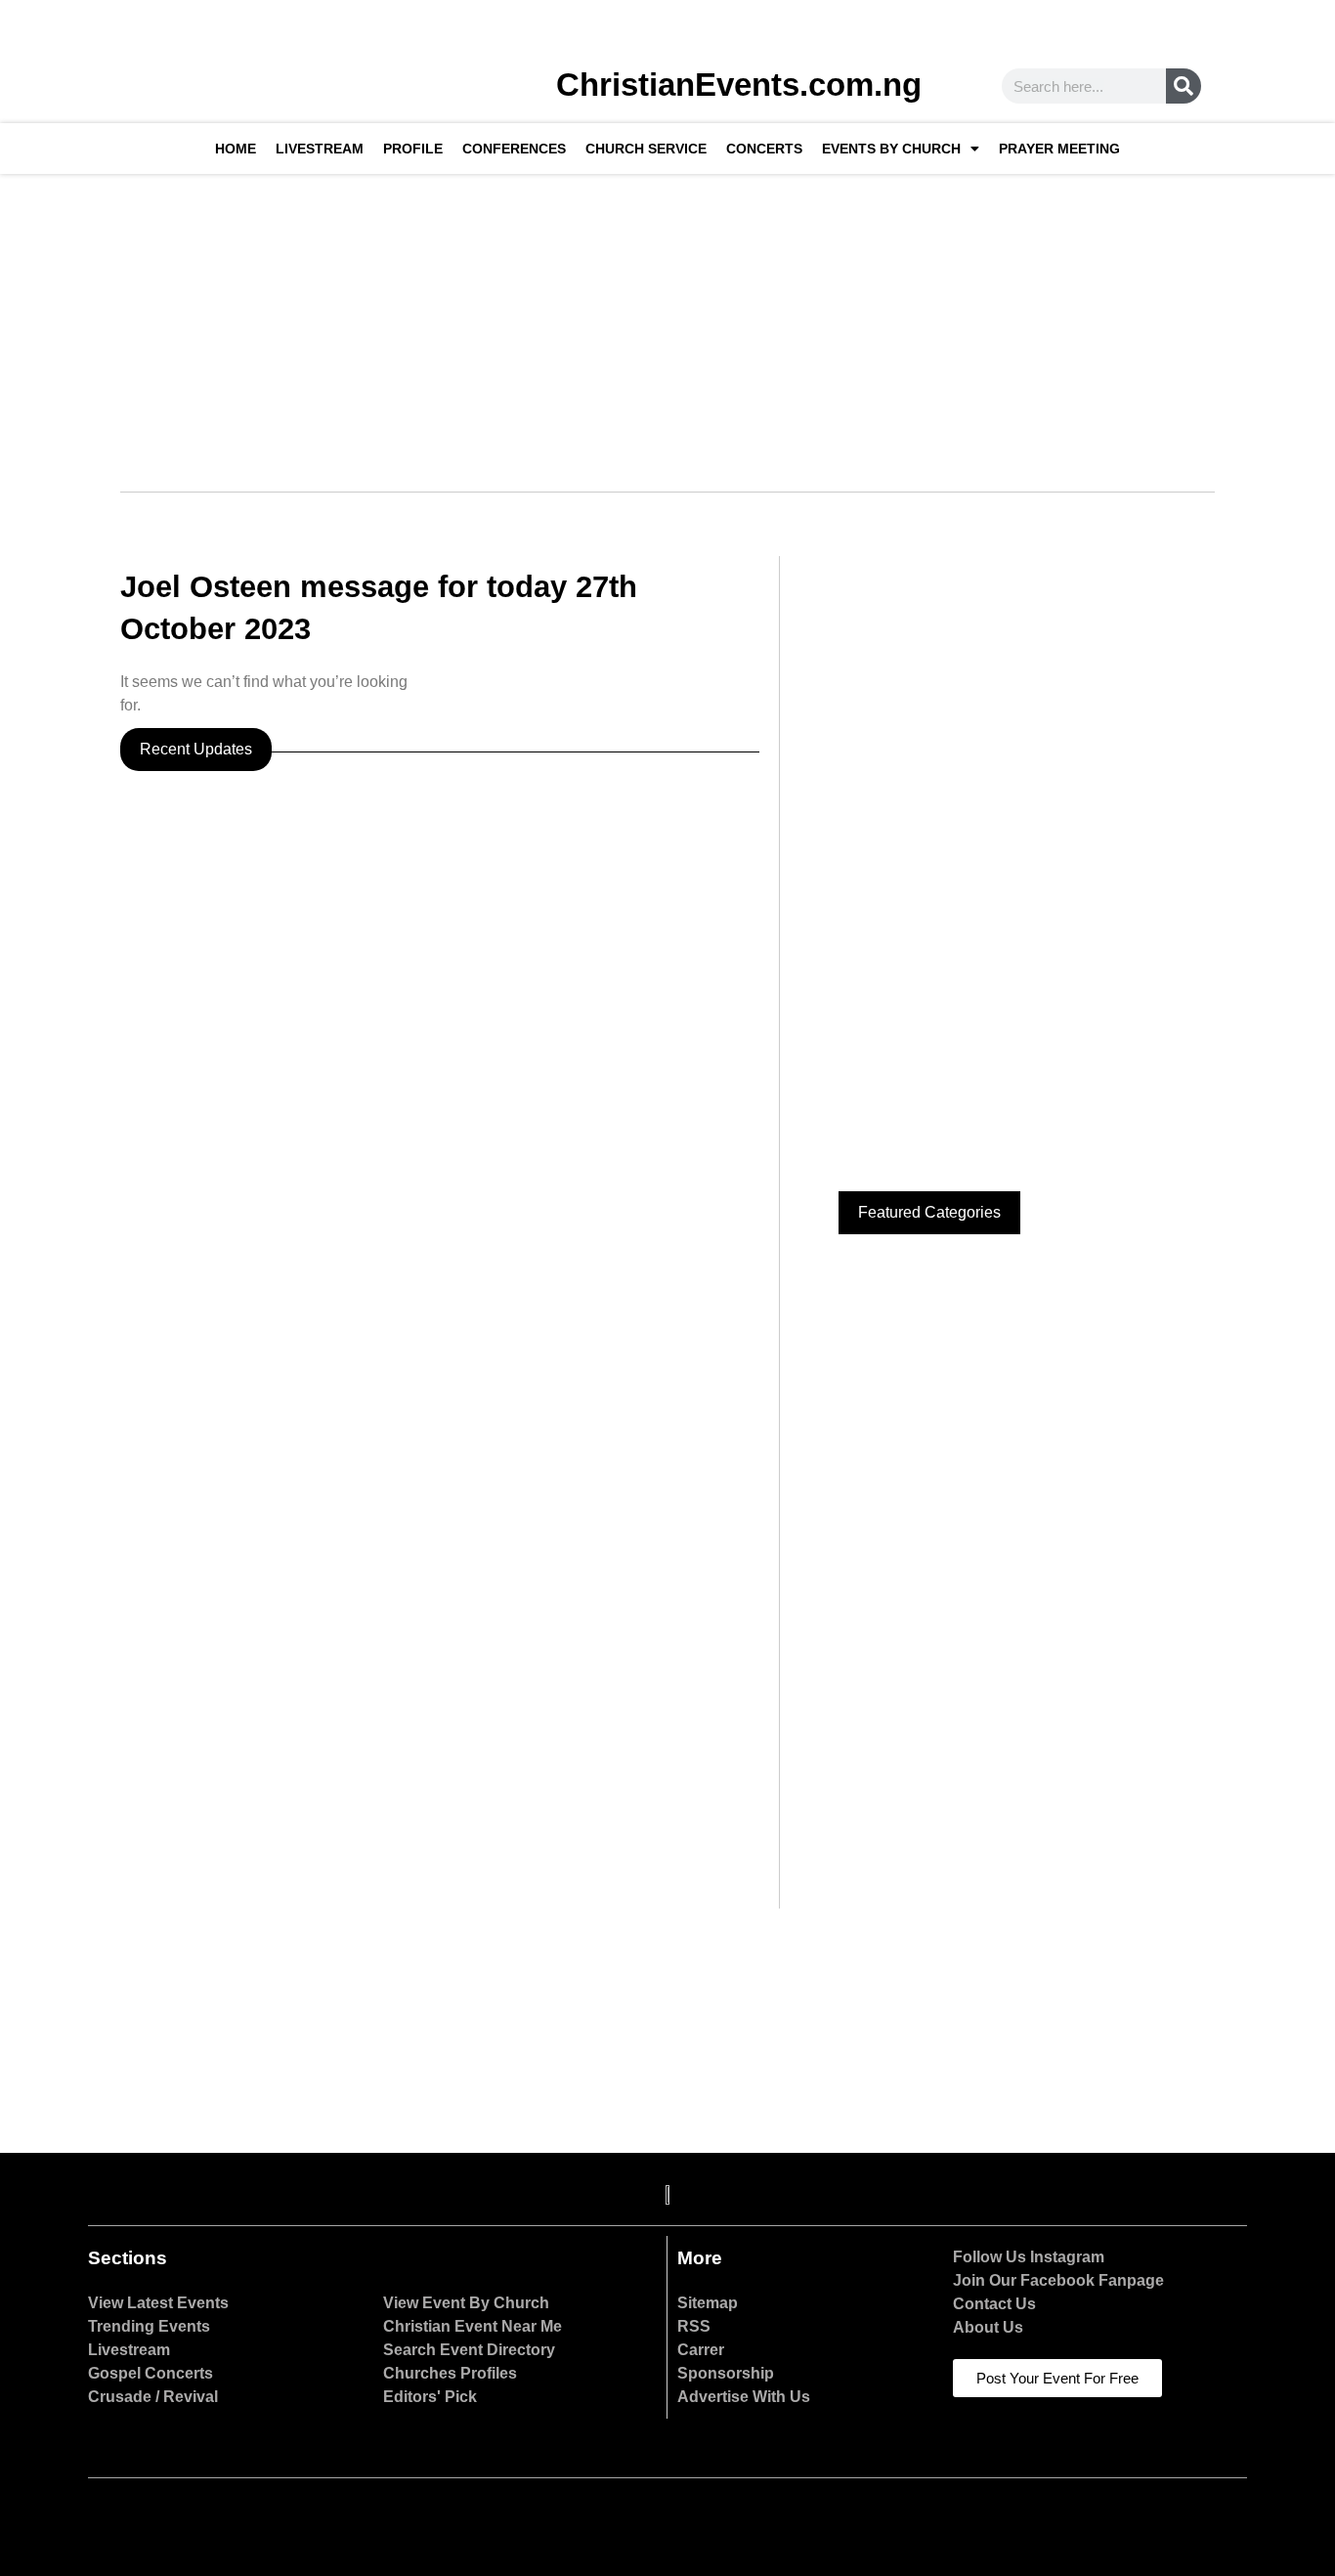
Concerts (764, 149)
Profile (413, 149)
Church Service (646, 149)
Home (236, 149)
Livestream (320, 149)
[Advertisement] (667, 321)
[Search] (1184, 86)
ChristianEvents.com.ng (739, 85)
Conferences (514, 149)
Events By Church (891, 149)
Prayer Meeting (1059, 149)
